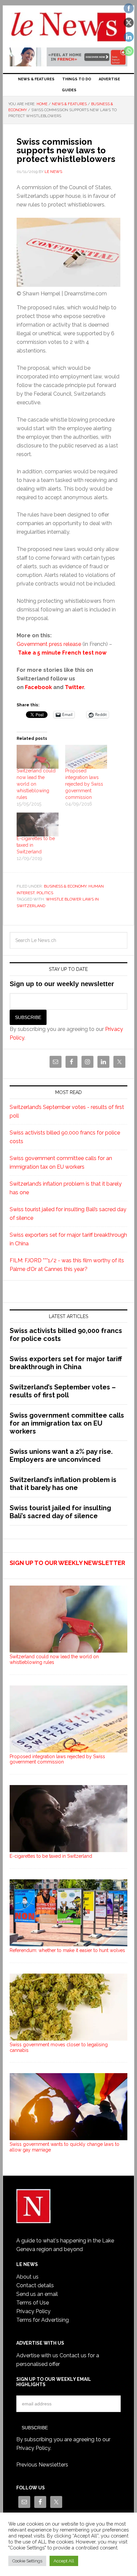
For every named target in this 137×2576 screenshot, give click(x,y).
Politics (45, 893)
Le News (68, 27)
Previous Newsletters (42, 2465)
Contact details (35, 2285)
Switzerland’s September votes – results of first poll (63, 1391)
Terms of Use (33, 2303)
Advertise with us (37, 2355)
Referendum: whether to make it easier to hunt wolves (67, 1950)
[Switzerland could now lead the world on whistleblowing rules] (38, 757)
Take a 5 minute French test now (62, 653)
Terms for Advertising (43, 2320)
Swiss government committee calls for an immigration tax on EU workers (67, 1423)
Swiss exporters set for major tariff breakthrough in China (66, 1363)
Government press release (49, 644)
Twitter (74, 687)
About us (27, 2277)
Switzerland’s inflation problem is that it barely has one (63, 1484)
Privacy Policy (33, 2311)
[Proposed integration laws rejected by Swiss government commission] (86, 757)
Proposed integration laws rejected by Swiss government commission (84, 784)
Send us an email (37, 2294)
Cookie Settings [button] (27, 2561)
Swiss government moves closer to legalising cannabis (59, 2047)
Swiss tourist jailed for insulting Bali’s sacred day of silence (60, 1512)
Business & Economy (65, 886)
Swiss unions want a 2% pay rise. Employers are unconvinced (61, 1455)
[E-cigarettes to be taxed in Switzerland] (38, 824)
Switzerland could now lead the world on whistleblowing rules (36, 784)
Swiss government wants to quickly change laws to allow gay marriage (65, 2147)
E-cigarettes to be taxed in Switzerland (51, 1856)
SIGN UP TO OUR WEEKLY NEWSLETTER (67, 1563)
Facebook (38, 687)
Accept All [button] (64, 2561)
